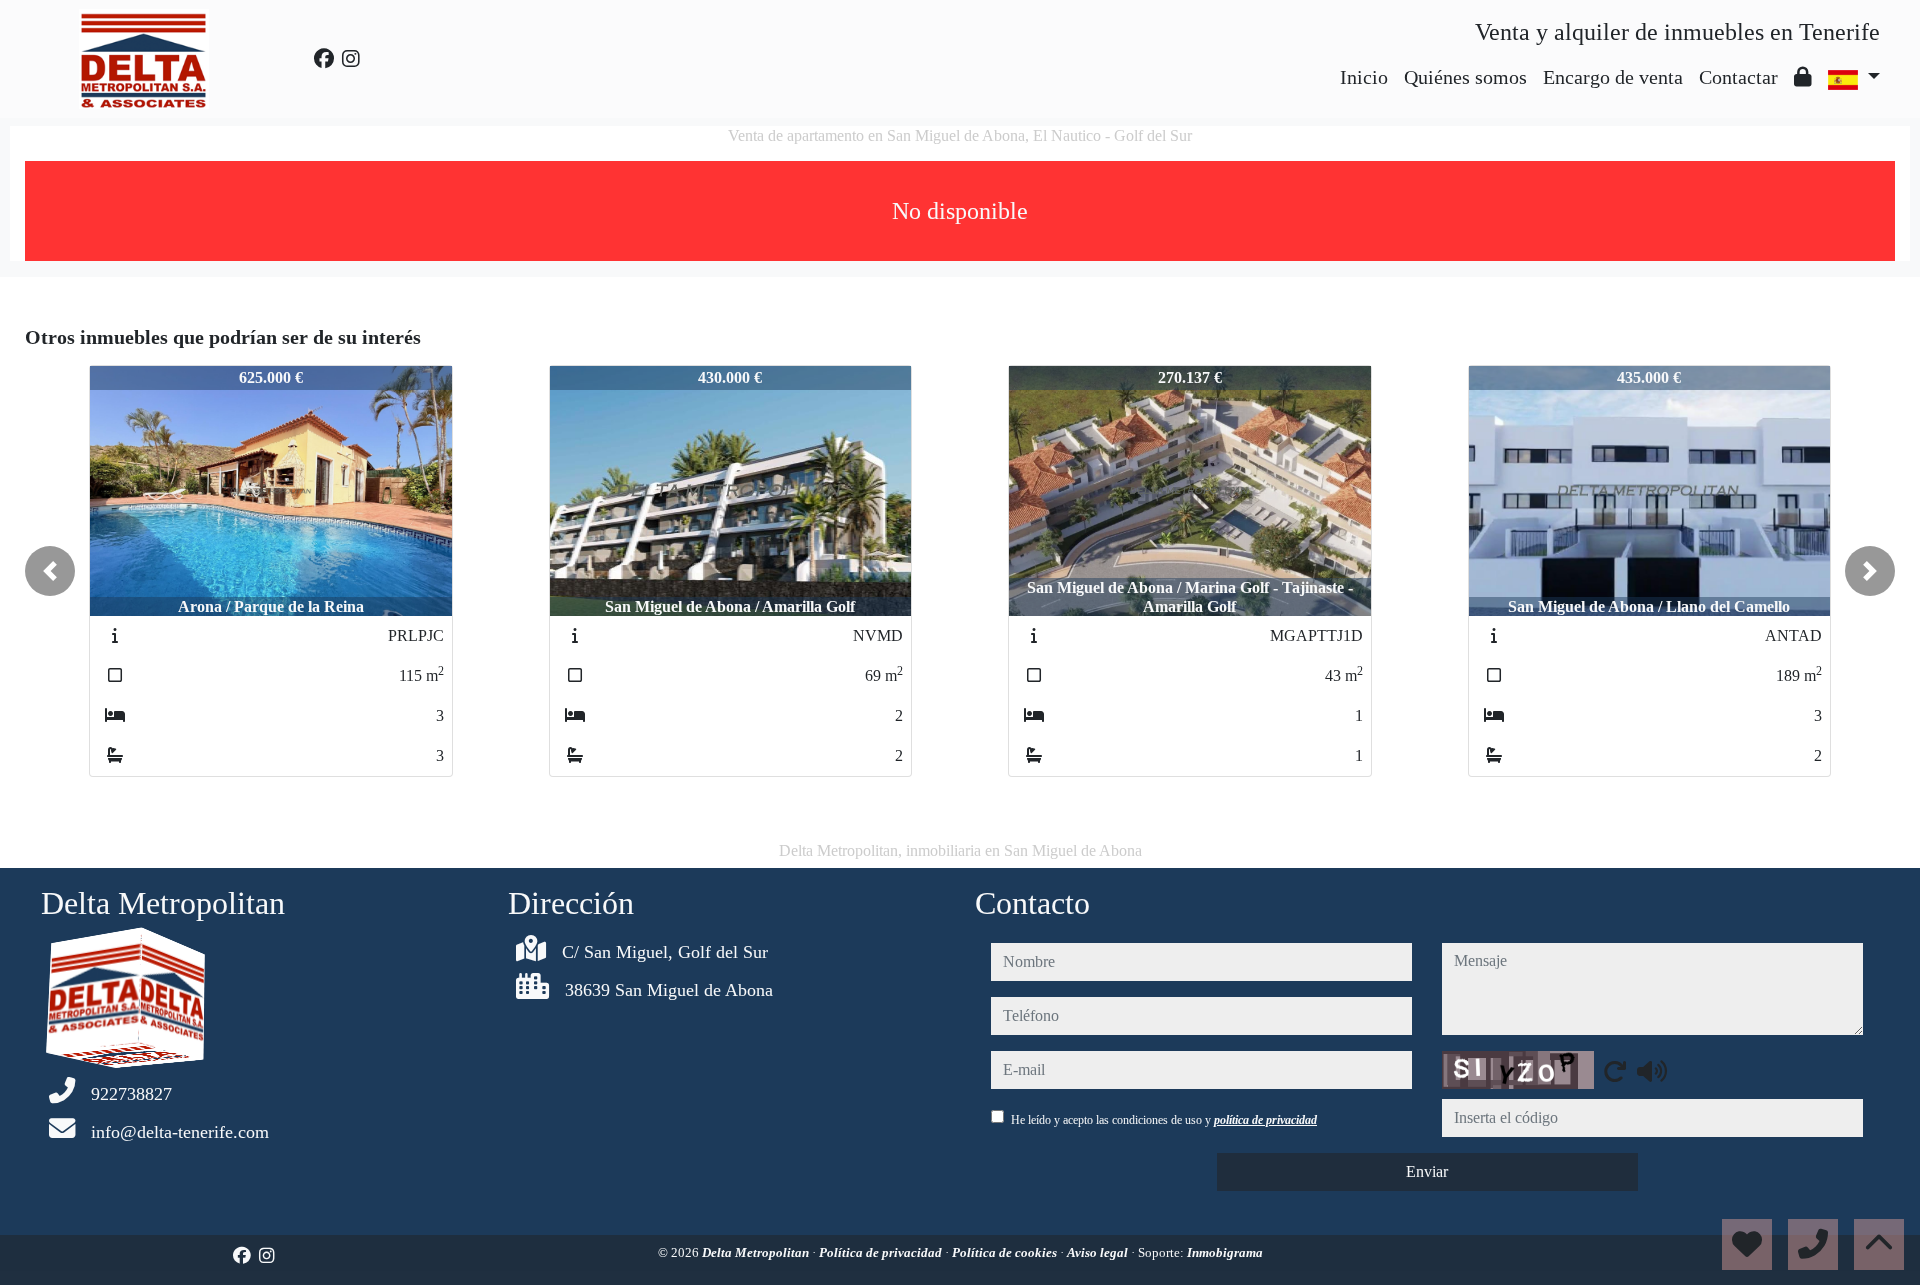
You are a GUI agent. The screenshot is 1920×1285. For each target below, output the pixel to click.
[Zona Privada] (1803, 77)
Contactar (1738, 77)
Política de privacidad (882, 1252)
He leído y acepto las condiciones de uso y (1164, 1120)
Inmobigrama (1225, 1252)
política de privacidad (1265, 1120)
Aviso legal (1099, 1252)
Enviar (1427, 1171)
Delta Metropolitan (757, 1252)
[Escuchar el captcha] (1652, 1071)
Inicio (1364, 77)
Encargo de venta (1613, 77)
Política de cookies (1006, 1252)
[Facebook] (324, 59)
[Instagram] (351, 59)
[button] (50, 571)
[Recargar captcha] (1615, 1071)
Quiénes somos (1465, 77)
